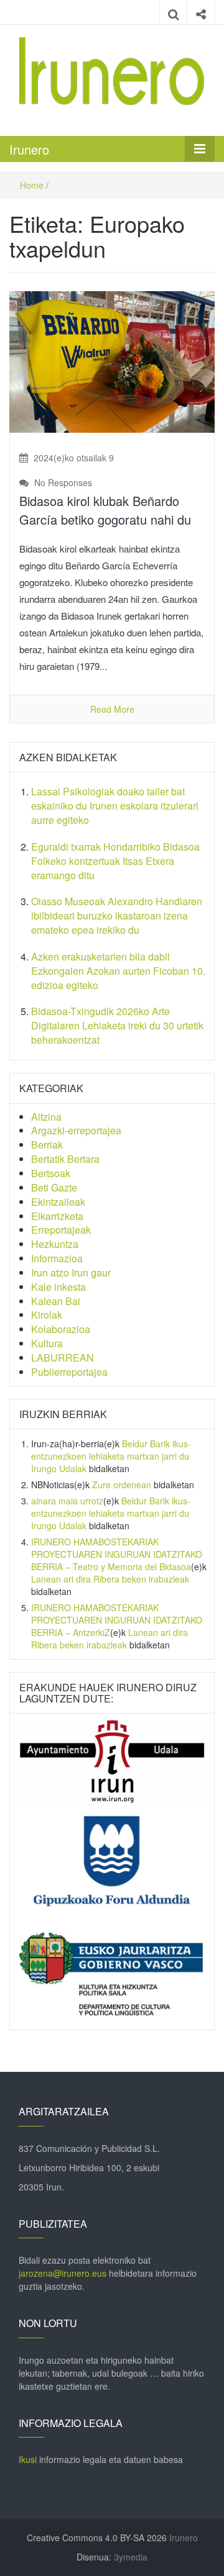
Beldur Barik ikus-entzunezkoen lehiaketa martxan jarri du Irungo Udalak (111, 1456)
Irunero (29, 149)
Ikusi (28, 2459)
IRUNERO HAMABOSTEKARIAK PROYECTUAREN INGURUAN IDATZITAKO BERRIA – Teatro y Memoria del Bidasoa (117, 1554)
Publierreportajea (69, 1372)
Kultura (47, 1343)
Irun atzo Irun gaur (71, 1272)
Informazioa (57, 1258)
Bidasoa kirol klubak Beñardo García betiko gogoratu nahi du (105, 510)
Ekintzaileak (58, 1202)
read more (112, 709)
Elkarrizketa (57, 1216)
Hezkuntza (55, 1244)
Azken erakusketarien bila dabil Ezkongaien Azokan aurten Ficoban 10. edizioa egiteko (118, 971)
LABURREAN (63, 1358)
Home (32, 185)
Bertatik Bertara (65, 1159)
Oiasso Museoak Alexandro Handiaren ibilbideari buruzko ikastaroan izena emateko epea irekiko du (117, 915)
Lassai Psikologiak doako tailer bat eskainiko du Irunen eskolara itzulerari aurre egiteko (115, 806)
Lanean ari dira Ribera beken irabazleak (110, 1579)
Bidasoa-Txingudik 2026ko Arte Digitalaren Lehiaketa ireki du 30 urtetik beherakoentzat (117, 1025)
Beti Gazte (54, 1187)
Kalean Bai (56, 1301)
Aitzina (46, 1117)
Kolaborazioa (61, 1329)
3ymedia (131, 2557)
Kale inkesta (58, 1287)
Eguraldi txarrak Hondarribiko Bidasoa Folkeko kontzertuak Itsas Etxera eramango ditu (115, 861)
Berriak (47, 1145)
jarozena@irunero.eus (63, 2273)
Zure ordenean (122, 1485)
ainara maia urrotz (67, 1501)
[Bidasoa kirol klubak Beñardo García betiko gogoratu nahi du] (112, 361)
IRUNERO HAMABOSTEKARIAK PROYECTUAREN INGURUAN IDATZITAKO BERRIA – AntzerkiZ (117, 1620)
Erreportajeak (61, 1230)
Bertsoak (51, 1173)
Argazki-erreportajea (76, 1130)
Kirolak (47, 1315)
